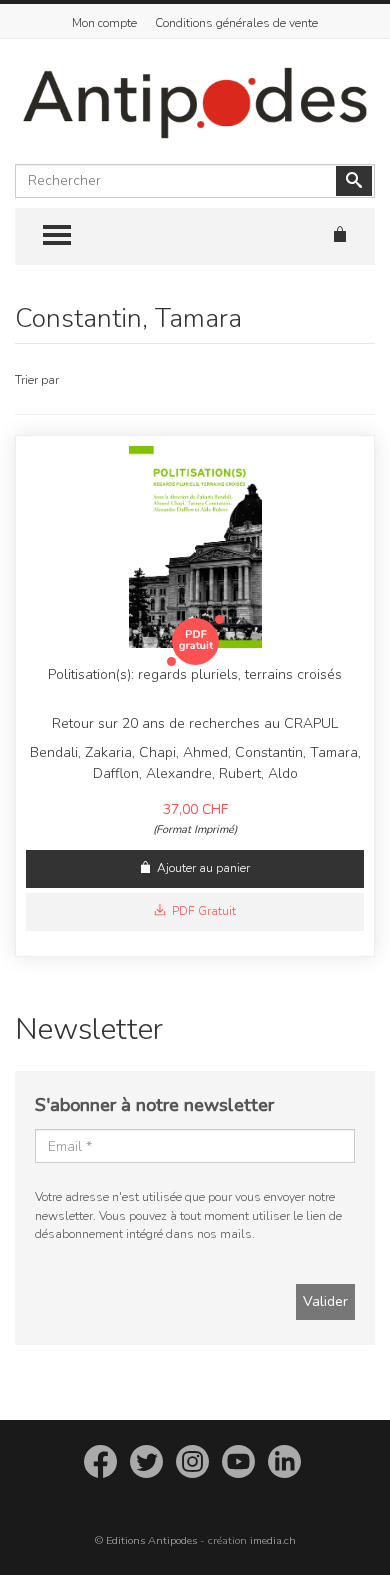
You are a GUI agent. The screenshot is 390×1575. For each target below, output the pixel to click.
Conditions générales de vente (236, 23)
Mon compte (104, 23)
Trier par (37, 380)
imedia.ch (273, 1540)
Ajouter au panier (203, 868)
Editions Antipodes (151, 1540)
